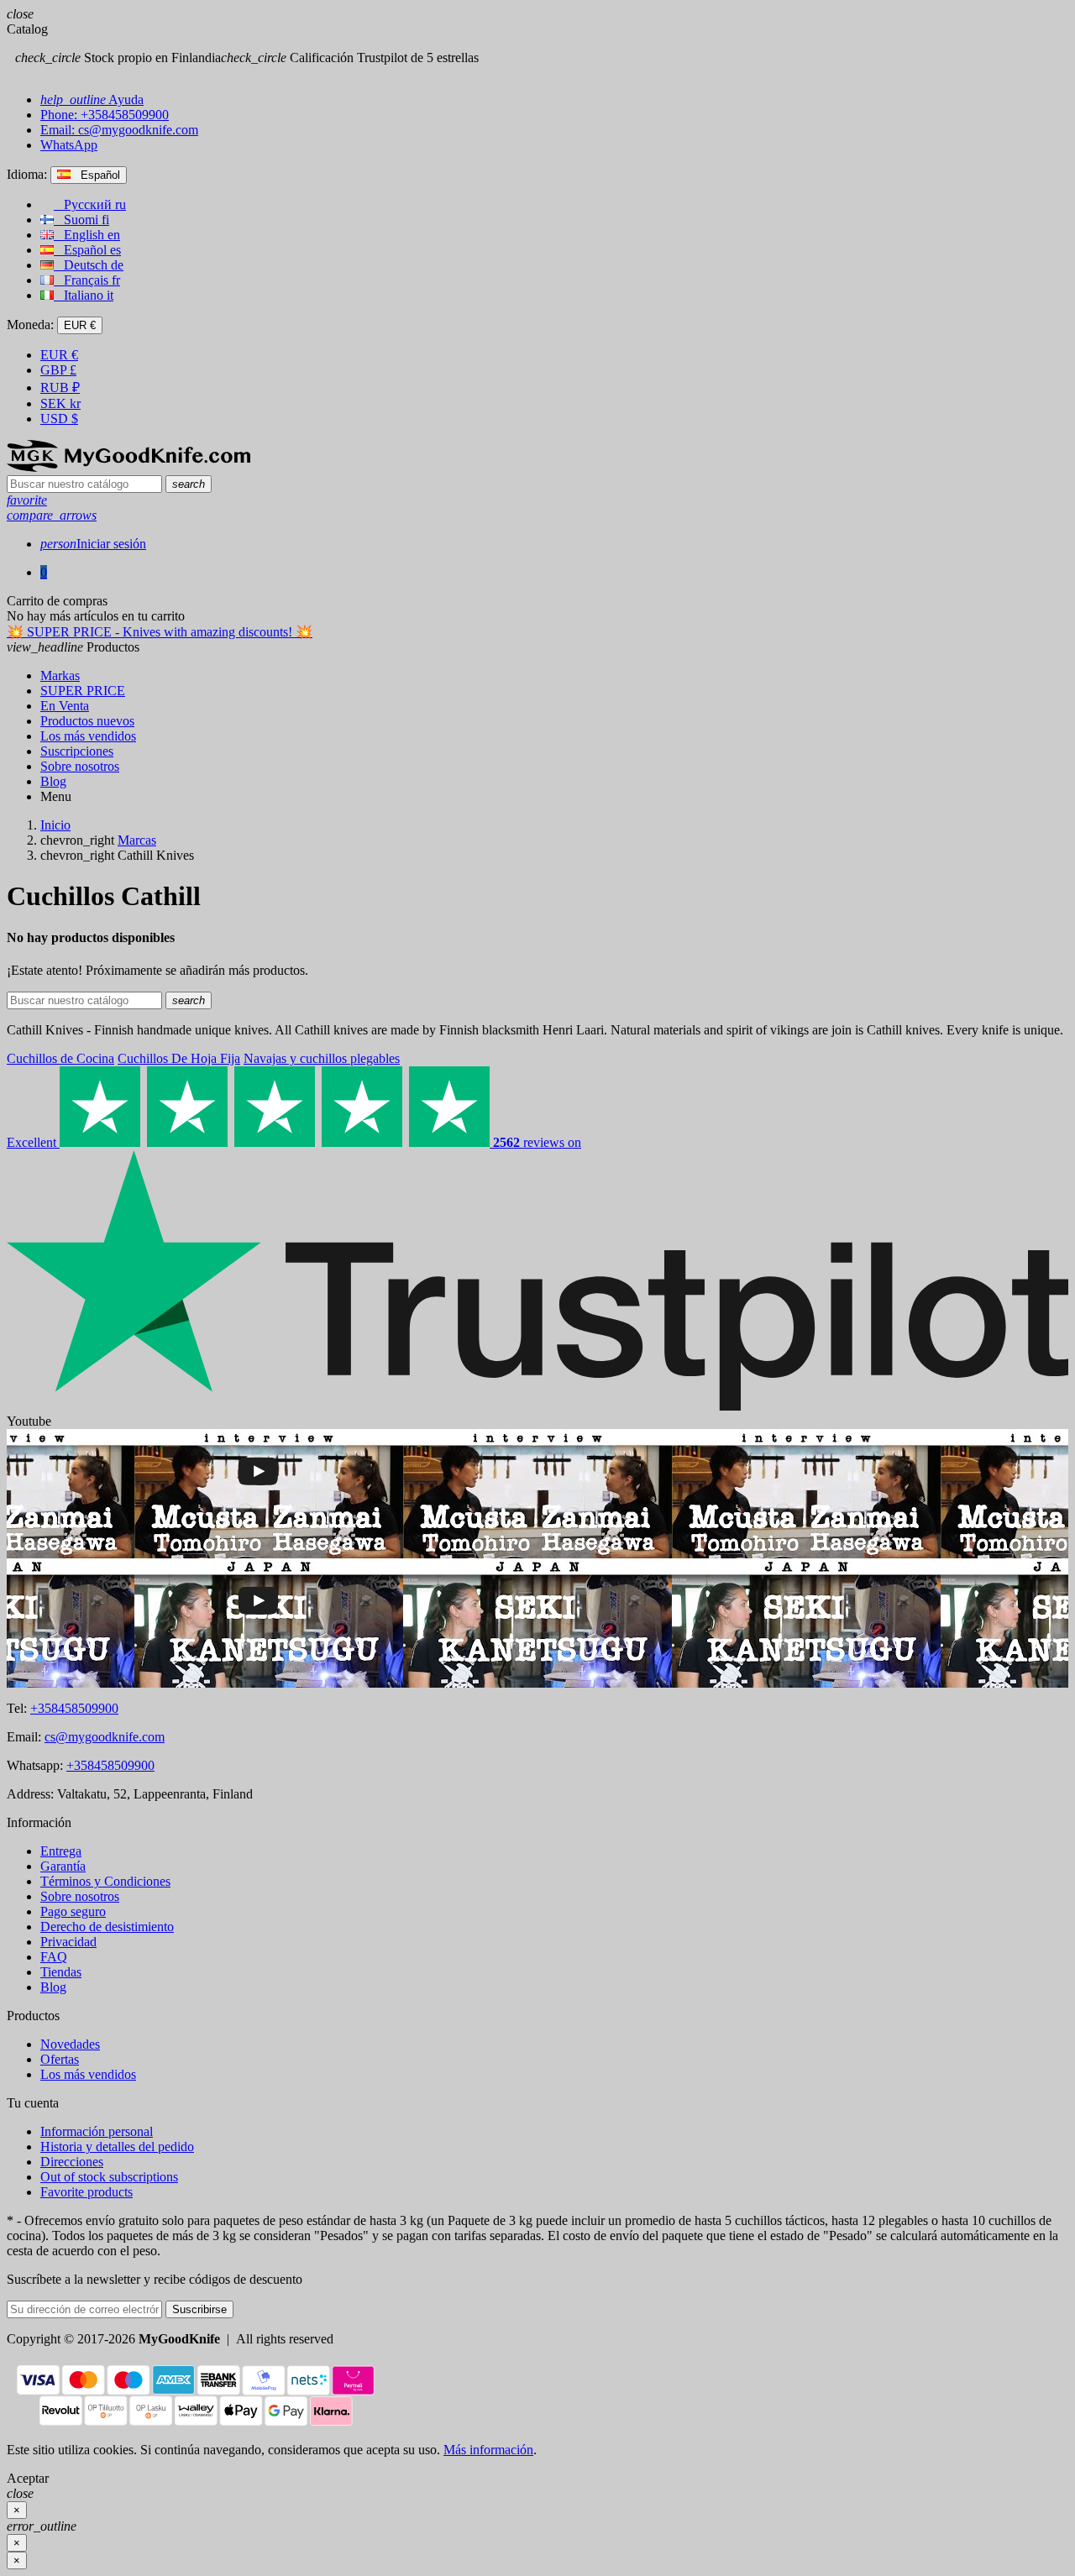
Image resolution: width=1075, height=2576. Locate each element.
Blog (53, 1987)
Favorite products (87, 2192)
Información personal (97, 2131)
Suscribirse (199, 2309)
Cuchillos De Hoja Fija (179, 1058)
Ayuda (92, 99)
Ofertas (60, 2059)
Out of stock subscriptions (109, 2177)
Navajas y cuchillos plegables (322, 1058)
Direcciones (72, 2162)
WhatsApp (69, 145)
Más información (488, 2450)
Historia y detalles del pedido (117, 2147)
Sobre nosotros (80, 1896)
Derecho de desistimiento (107, 1927)
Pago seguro (73, 1911)
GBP (58, 370)
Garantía (63, 1866)
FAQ (54, 1957)
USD (59, 419)
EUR (59, 355)
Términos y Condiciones (105, 1881)
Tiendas (61, 1972)
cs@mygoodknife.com (105, 1737)
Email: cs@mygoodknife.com (119, 130)
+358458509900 (74, 1708)
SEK (60, 403)
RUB (60, 387)
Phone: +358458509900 (105, 115)
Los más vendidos (88, 2074)
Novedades (70, 2044)
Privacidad (68, 1942)
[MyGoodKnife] (128, 467)
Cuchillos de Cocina (60, 1058)
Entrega (61, 1851)
